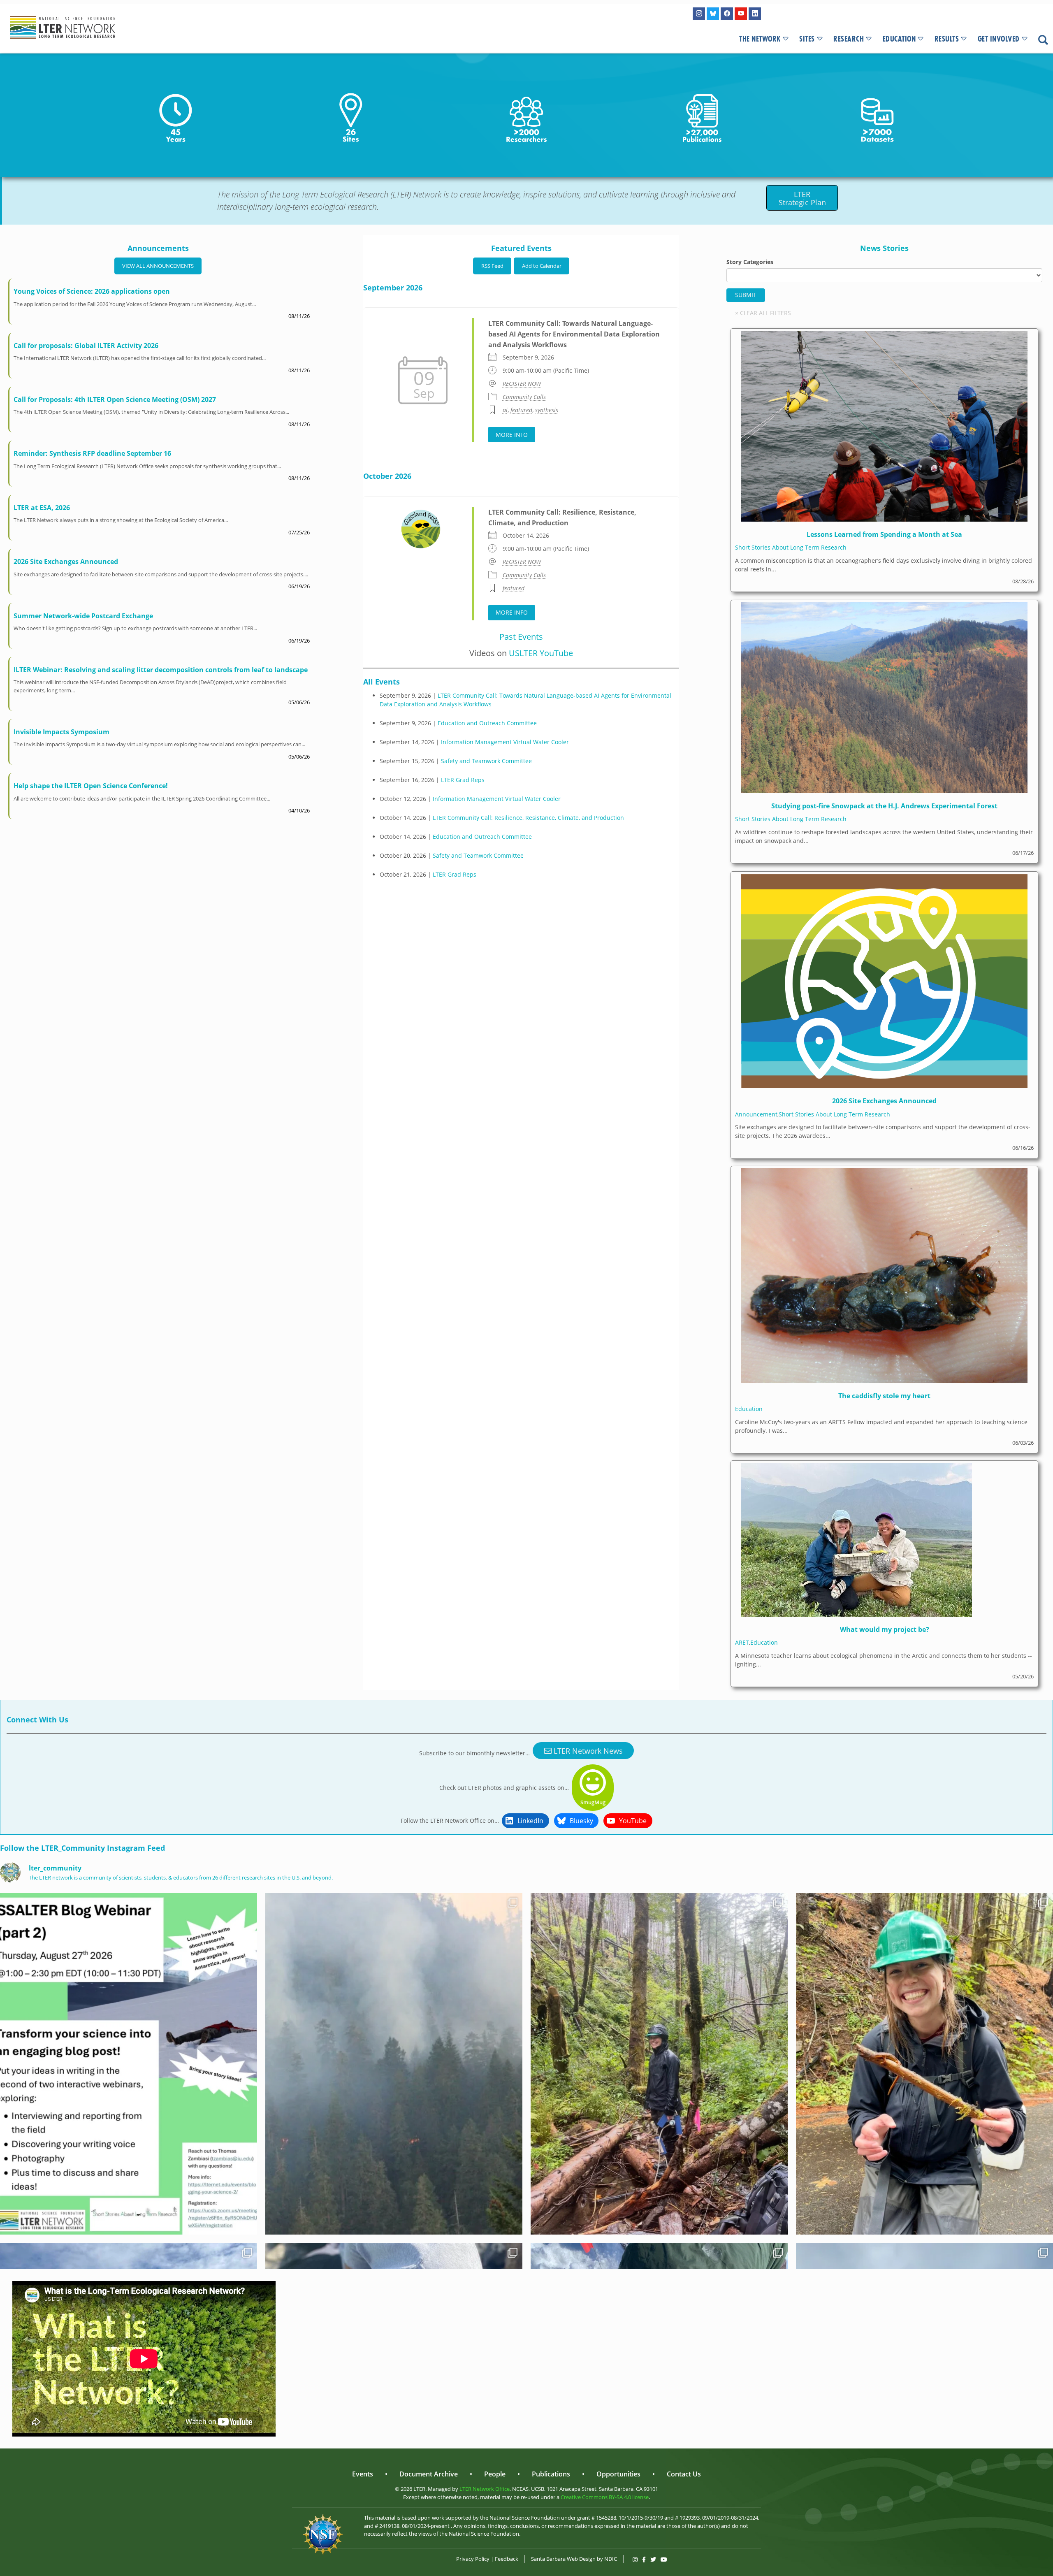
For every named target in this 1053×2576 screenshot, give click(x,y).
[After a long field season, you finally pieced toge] (129, 2064)
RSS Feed (492, 266)
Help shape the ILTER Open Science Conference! (91, 786)
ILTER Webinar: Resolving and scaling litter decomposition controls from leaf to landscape (161, 670)
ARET (742, 1642)
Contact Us (684, 2474)
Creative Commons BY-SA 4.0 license (605, 2497)
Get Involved (999, 39)
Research (849, 39)
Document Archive (429, 2474)
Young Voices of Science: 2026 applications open (92, 291)
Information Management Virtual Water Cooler (505, 742)
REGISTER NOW (522, 384)
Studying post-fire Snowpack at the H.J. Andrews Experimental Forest (884, 806)
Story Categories (750, 262)
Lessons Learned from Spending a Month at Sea (884, 534)
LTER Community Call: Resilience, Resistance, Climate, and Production (528, 818)
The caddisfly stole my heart (884, 1396)
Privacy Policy (473, 2559)
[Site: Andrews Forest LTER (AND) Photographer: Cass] (659, 2064)
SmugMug (593, 1802)
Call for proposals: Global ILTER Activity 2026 (86, 346)
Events (363, 2474)
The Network (760, 39)
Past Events (521, 637)
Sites (807, 39)
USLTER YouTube (541, 653)
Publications (551, 2474)
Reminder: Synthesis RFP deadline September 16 (92, 453)
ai (505, 410)
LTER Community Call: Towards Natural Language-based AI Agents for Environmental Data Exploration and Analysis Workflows (574, 334)
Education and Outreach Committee (487, 723)
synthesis (547, 410)
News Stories (884, 248)
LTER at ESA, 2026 (42, 508)
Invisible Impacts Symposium (61, 732)
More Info (512, 435)
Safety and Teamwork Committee (486, 761)
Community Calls (524, 397)
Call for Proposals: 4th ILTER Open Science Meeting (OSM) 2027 (115, 399)
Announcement (756, 1114)
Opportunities (618, 2474)
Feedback (507, 2559)
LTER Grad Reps (463, 780)
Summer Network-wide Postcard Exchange (83, 616)
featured (521, 410)
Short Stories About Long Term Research (791, 547)
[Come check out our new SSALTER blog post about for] (394, 2064)
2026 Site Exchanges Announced (66, 562)
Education (899, 39)
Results (947, 39)
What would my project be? (885, 1629)
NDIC (611, 2559)
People (495, 2474)
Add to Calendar (542, 266)
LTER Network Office (485, 2489)
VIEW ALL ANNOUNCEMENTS (158, 266)
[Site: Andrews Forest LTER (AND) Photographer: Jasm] (924, 2064)
